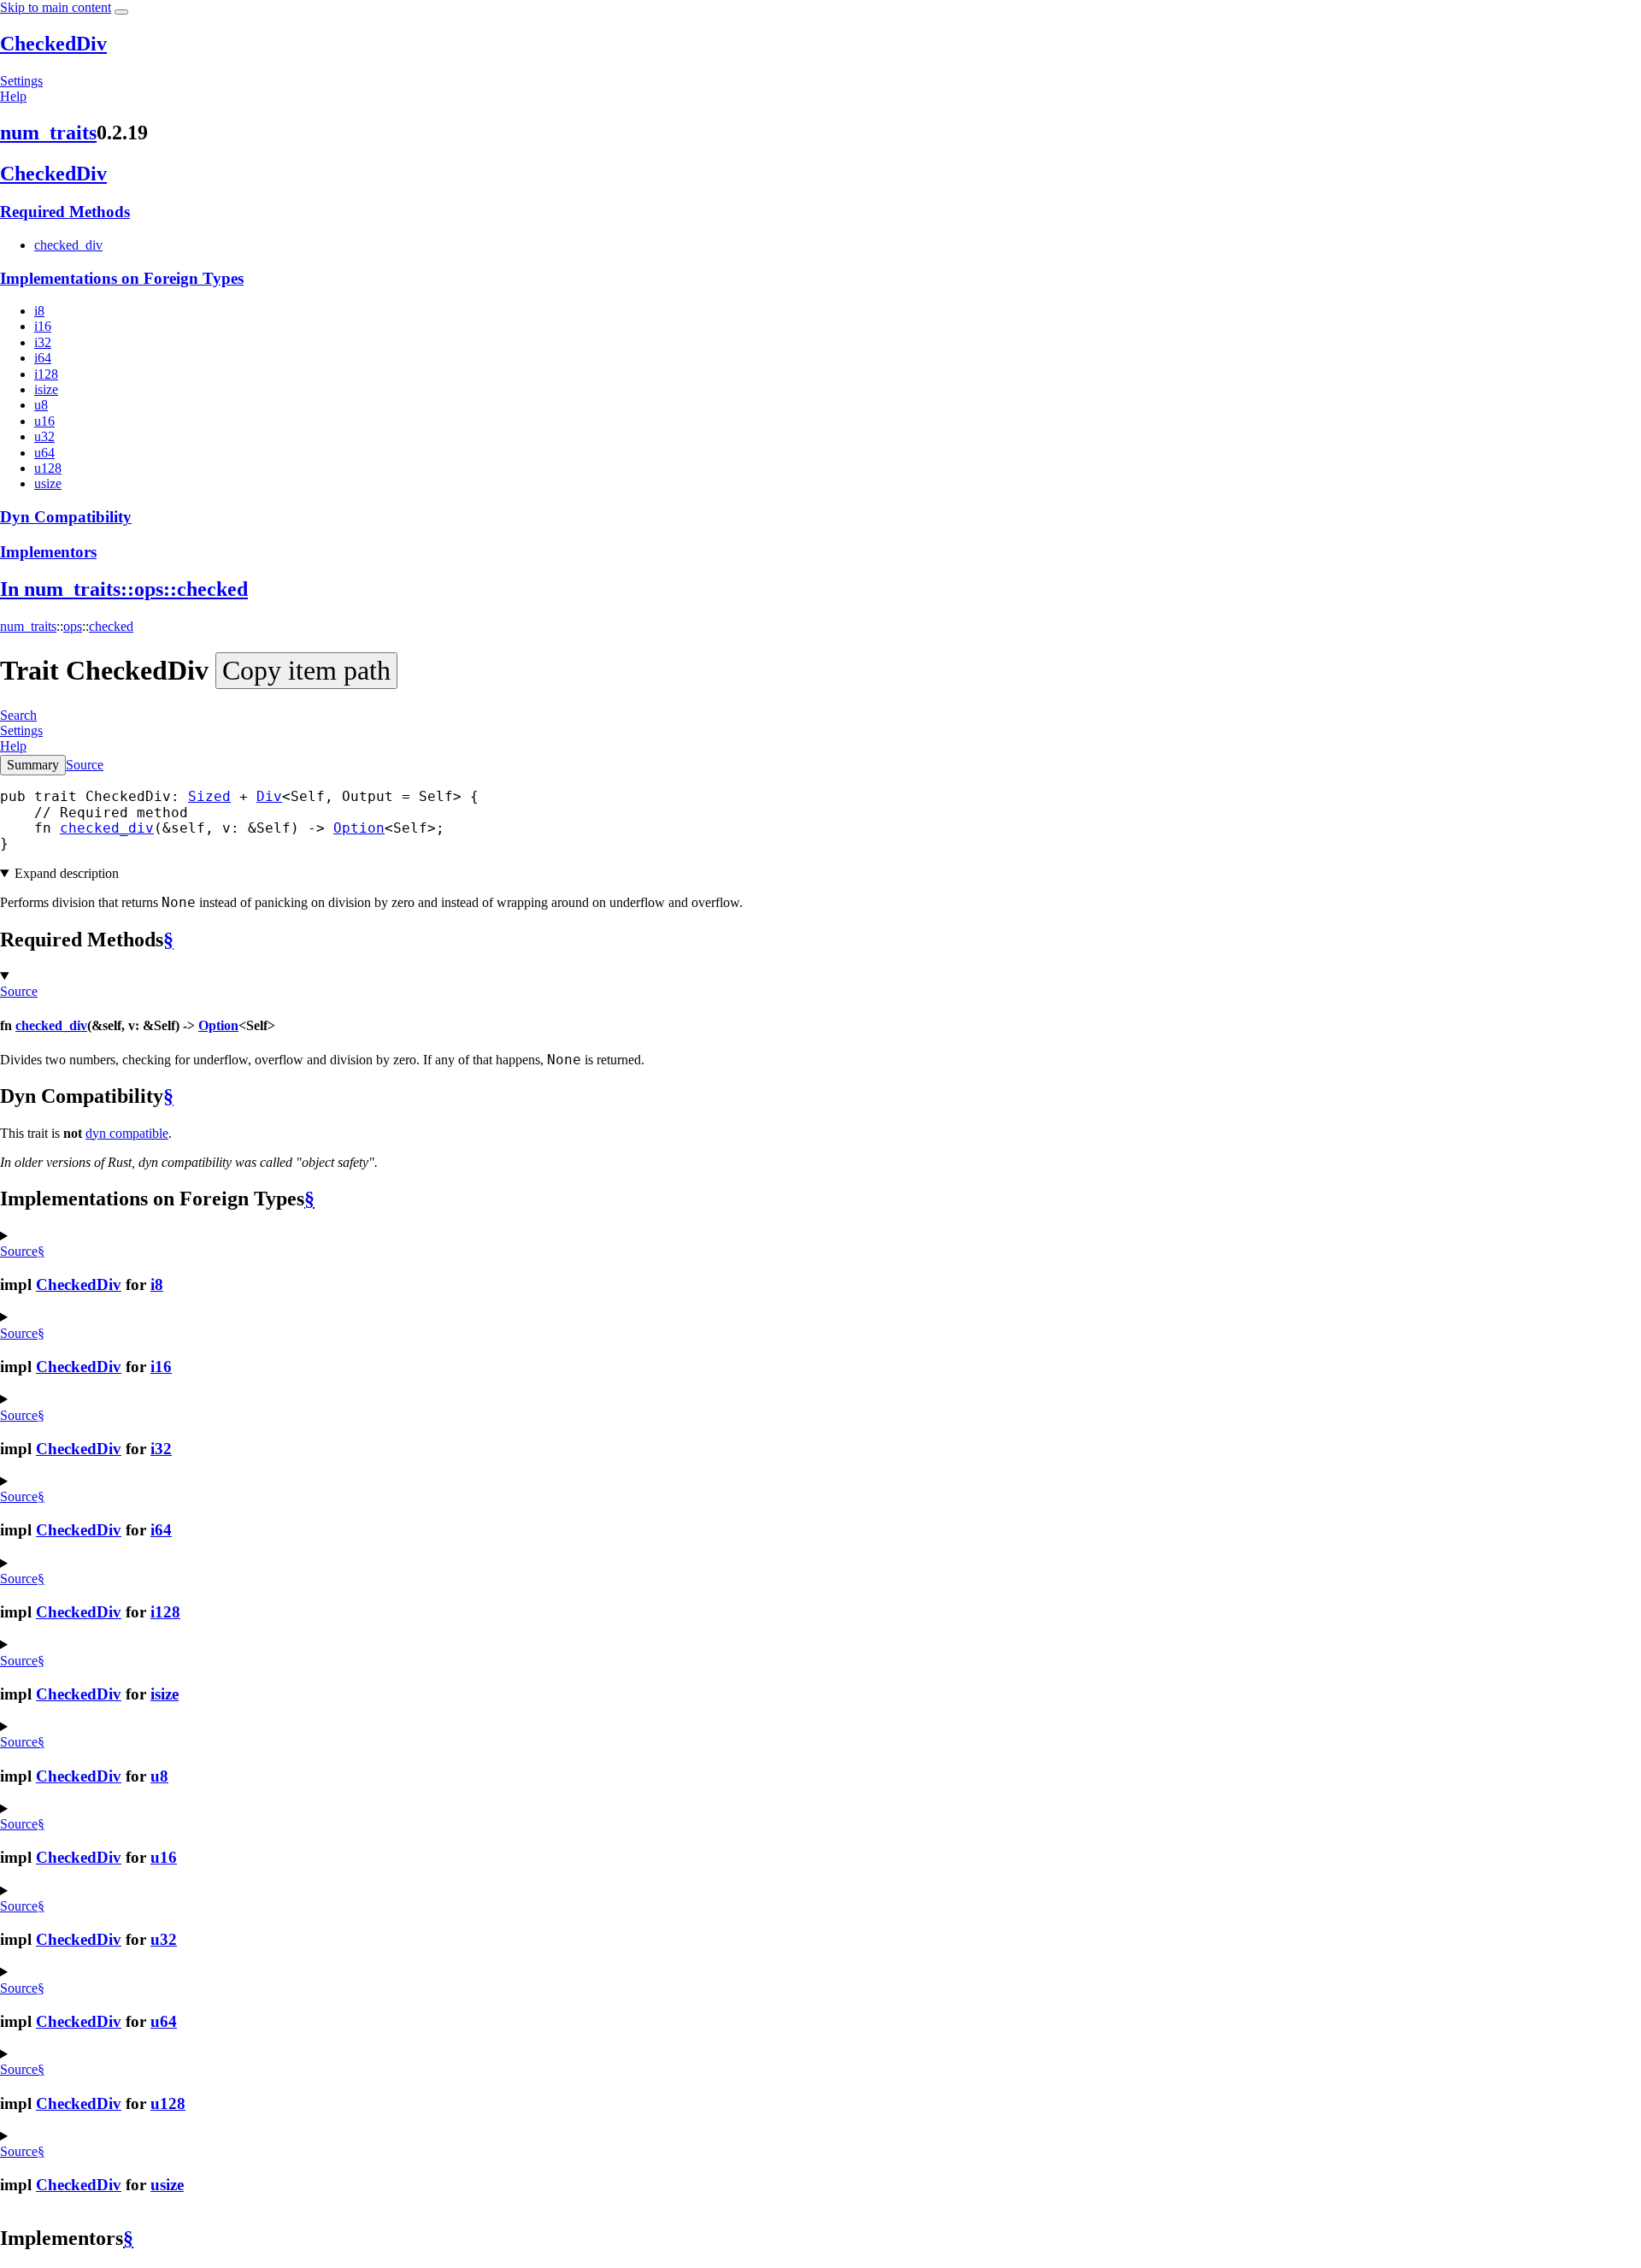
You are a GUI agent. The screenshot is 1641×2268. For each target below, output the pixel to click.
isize (46, 389)
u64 (44, 453)
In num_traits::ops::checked (124, 589)
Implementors (48, 552)
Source (85, 765)
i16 (43, 326)
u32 (44, 436)
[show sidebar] (121, 12)
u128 (48, 468)
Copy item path (306, 670)
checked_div (68, 245)
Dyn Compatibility (66, 517)
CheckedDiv (53, 44)
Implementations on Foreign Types (122, 278)
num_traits (48, 133)
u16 (44, 421)
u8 (41, 405)
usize (48, 483)
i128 (46, 374)
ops (73, 626)
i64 (43, 358)
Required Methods (65, 212)
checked (111, 626)
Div (269, 796)
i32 (43, 342)
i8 (39, 311)
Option (359, 828)
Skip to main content (56, 7)
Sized (209, 796)
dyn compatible (127, 1133)
